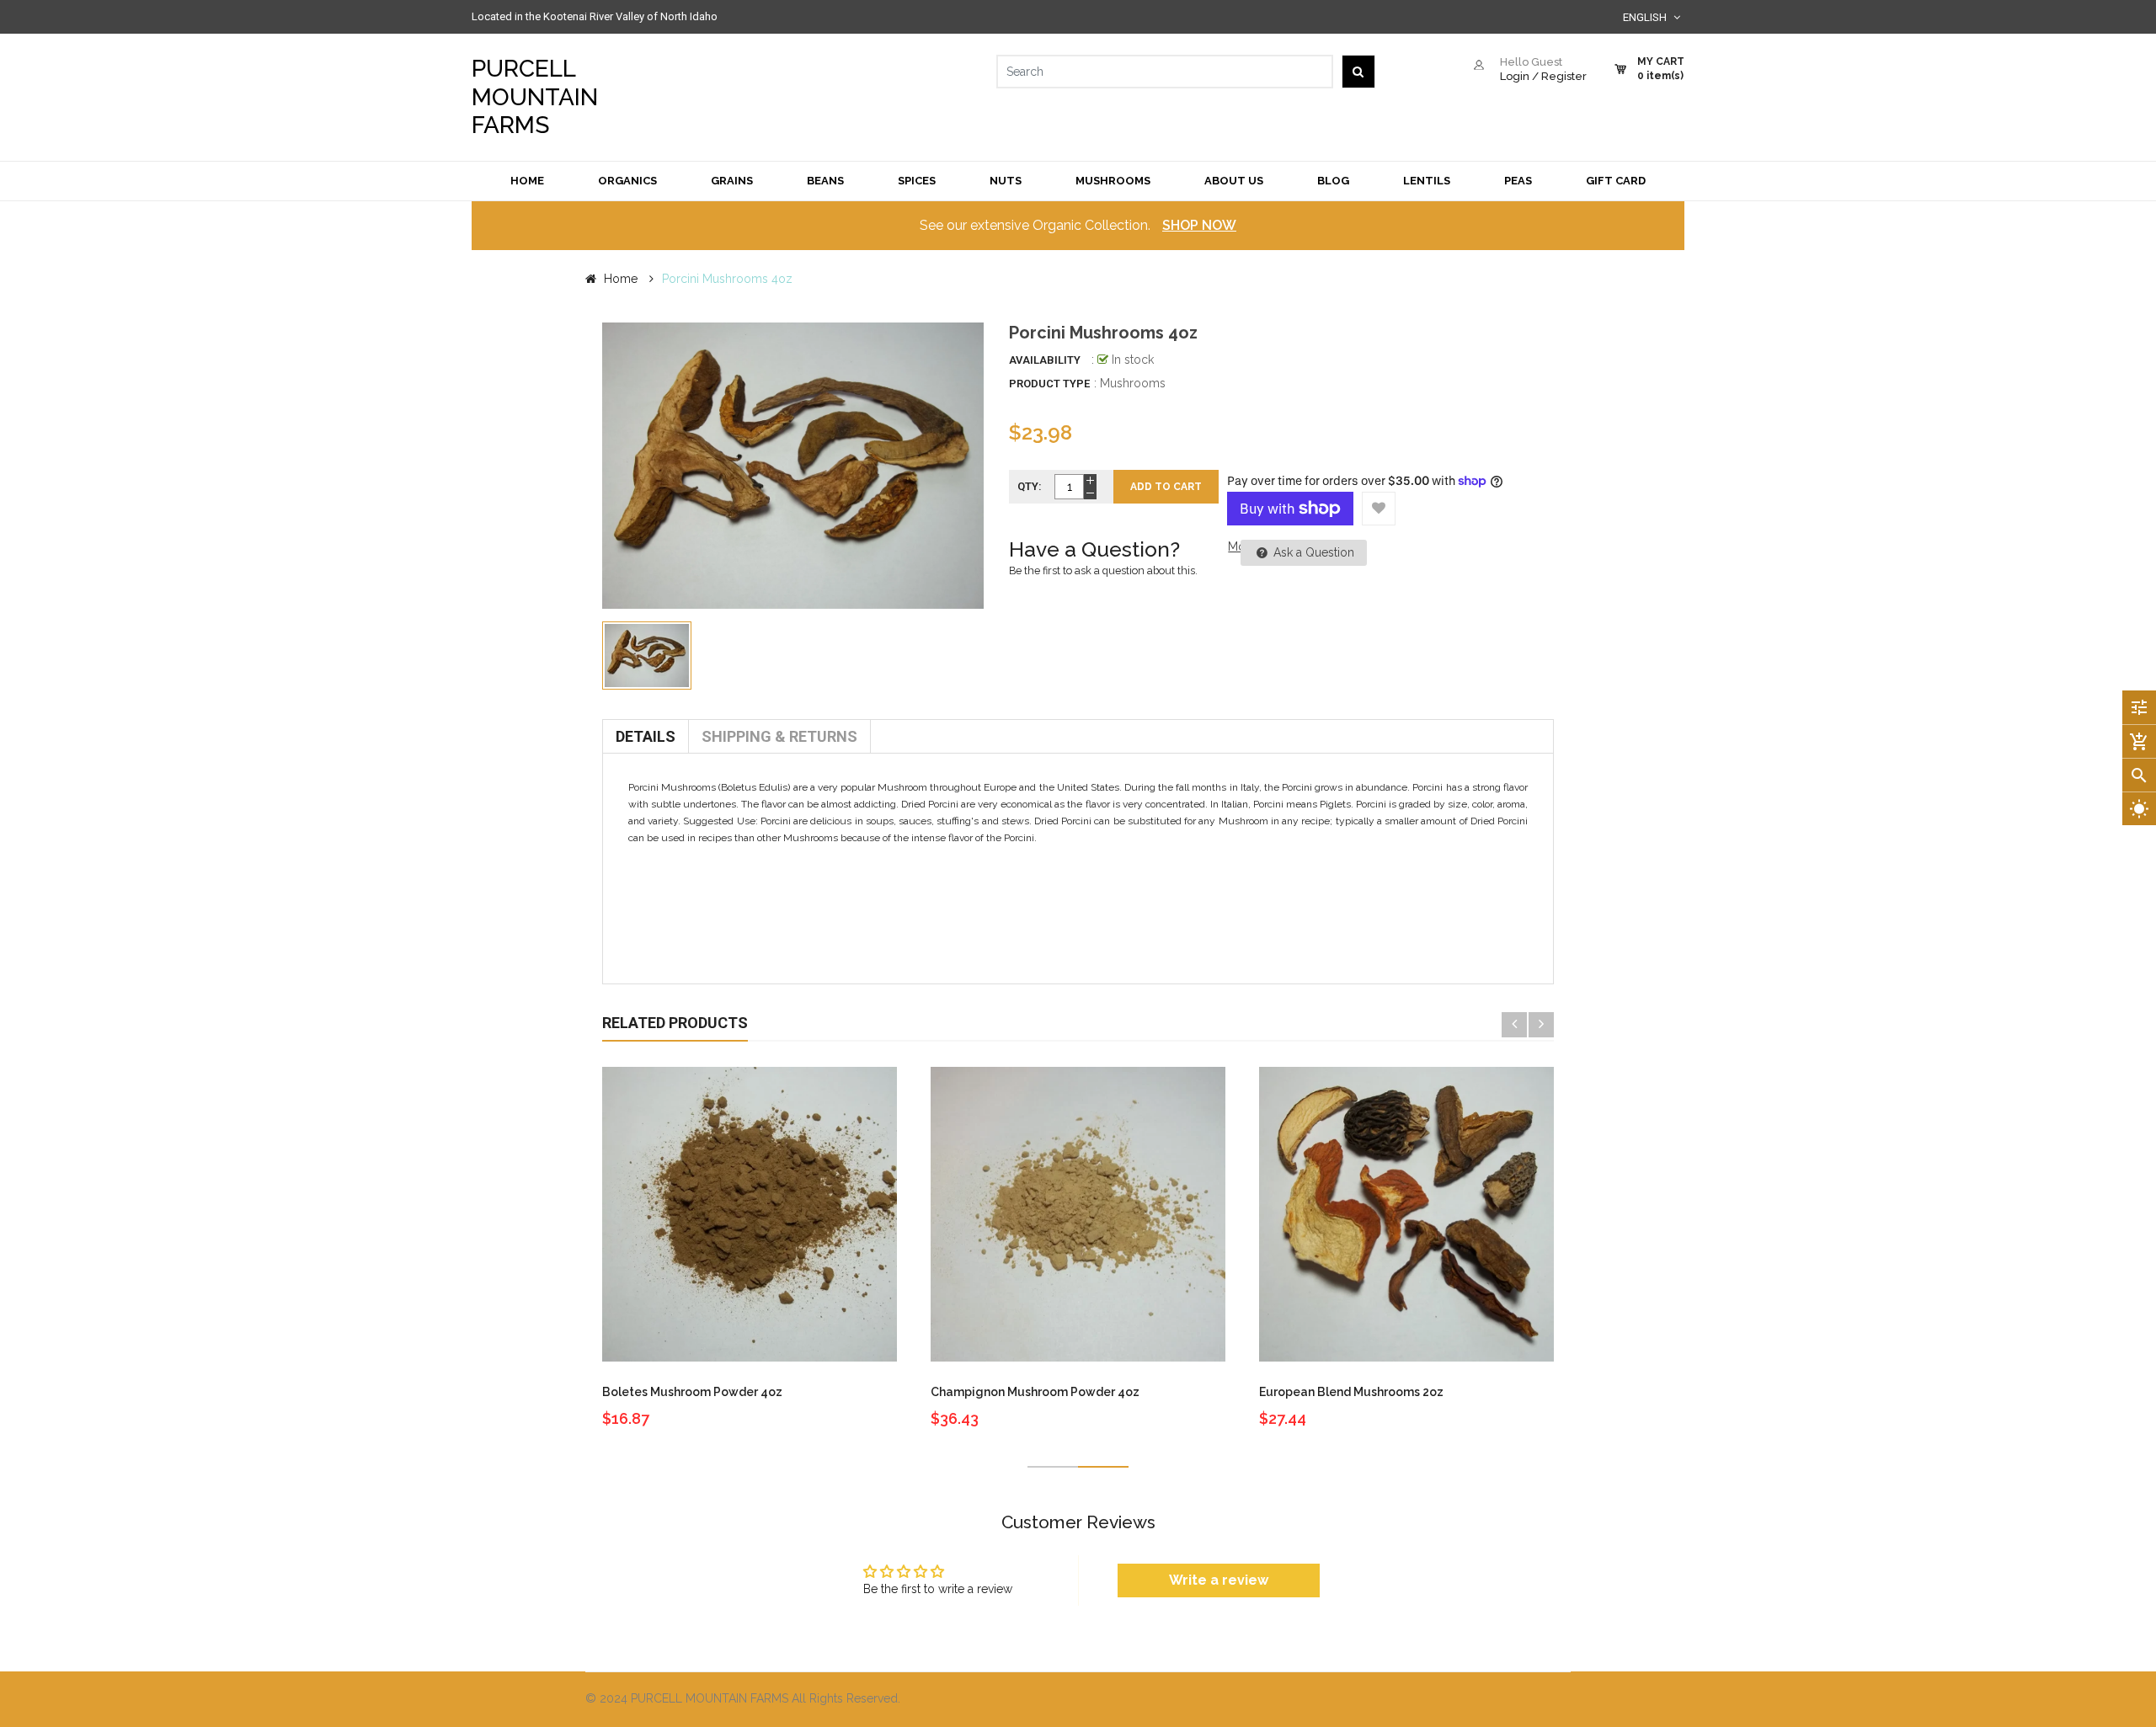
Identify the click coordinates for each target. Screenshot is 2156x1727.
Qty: (1030, 486)
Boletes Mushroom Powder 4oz (692, 1392)
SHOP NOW (1199, 225)
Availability (1045, 360)
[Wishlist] (1379, 509)
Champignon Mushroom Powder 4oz (1035, 1392)
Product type (1049, 384)
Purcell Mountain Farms (535, 97)
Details (646, 736)
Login (1515, 76)
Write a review (1219, 1580)
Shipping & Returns (779, 736)
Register (1564, 76)
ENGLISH (1646, 17)
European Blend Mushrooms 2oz (1351, 1392)
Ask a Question (1312, 552)
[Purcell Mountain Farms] (1331, 1700)
